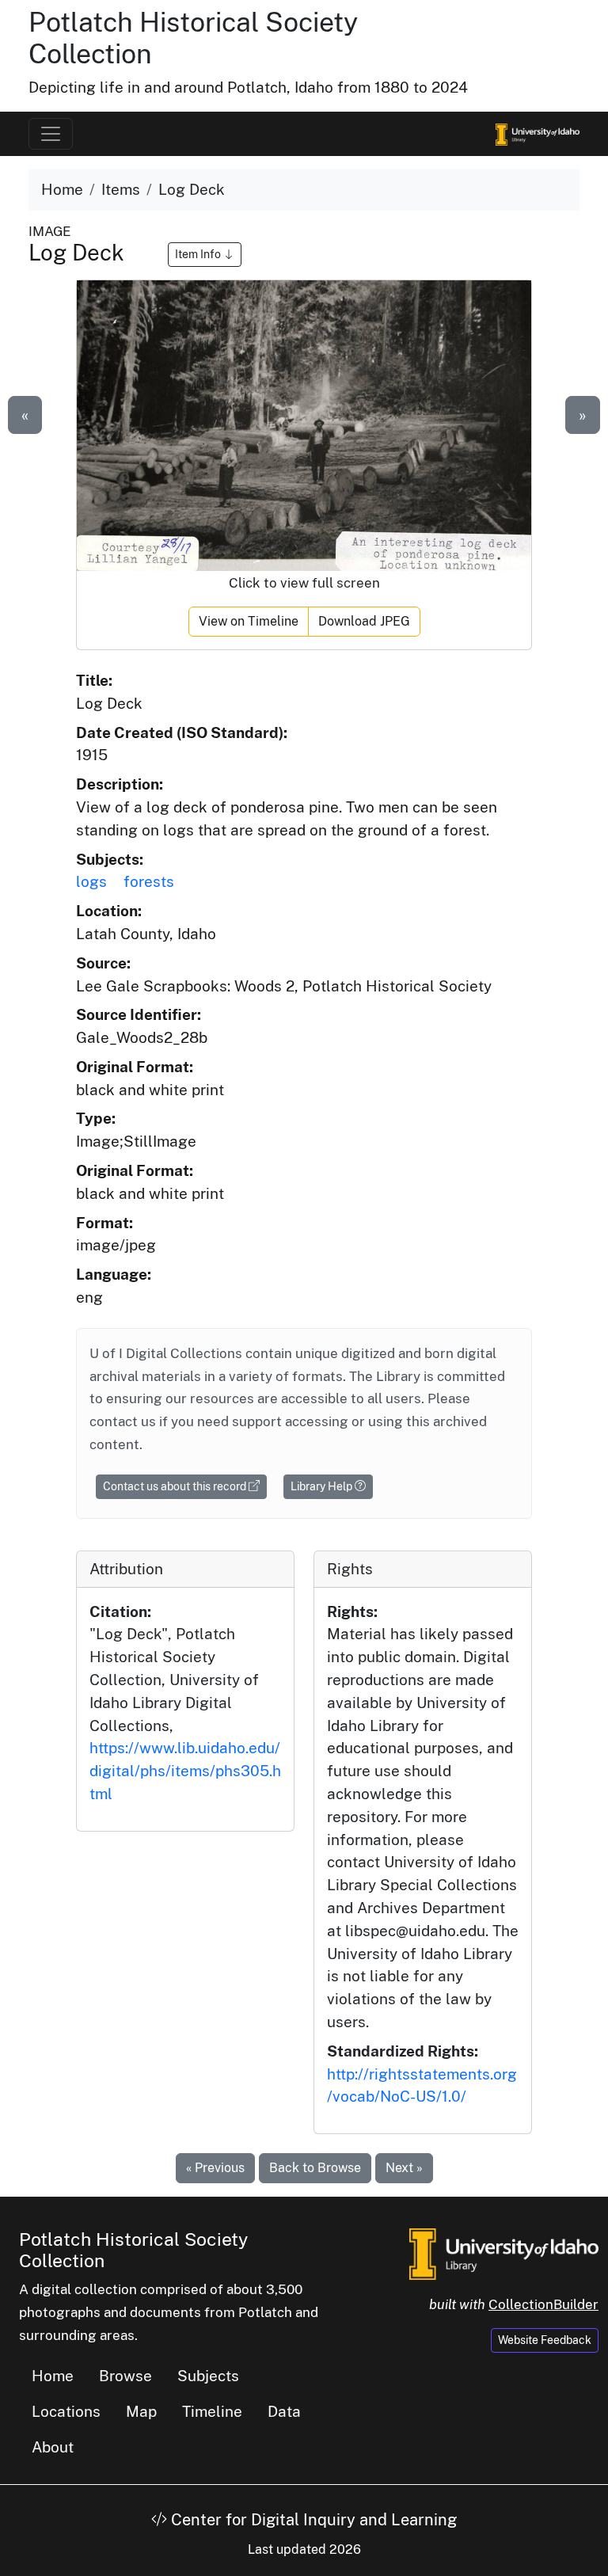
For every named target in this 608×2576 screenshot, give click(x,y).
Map (141, 2411)
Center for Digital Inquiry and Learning (312, 2520)
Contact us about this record (176, 1486)
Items (121, 189)
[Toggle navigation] (51, 134)
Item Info (199, 254)
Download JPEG (364, 621)
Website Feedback (545, 2340)
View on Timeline (249, 621)
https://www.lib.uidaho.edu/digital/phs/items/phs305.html (185, 1771)
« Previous (215, 2168)
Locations (66, 2411)
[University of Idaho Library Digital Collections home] (504, 2252)
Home (62, 189)
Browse (125, 2376)
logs (91, 881)
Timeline (212, 2411)
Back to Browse (315, 2168)
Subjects (208, 2376)
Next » (404, 2168)
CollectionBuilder (543, 2304)
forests (149, 881)
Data (284, 2411)
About (53, 2447)
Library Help (323, 1486)
